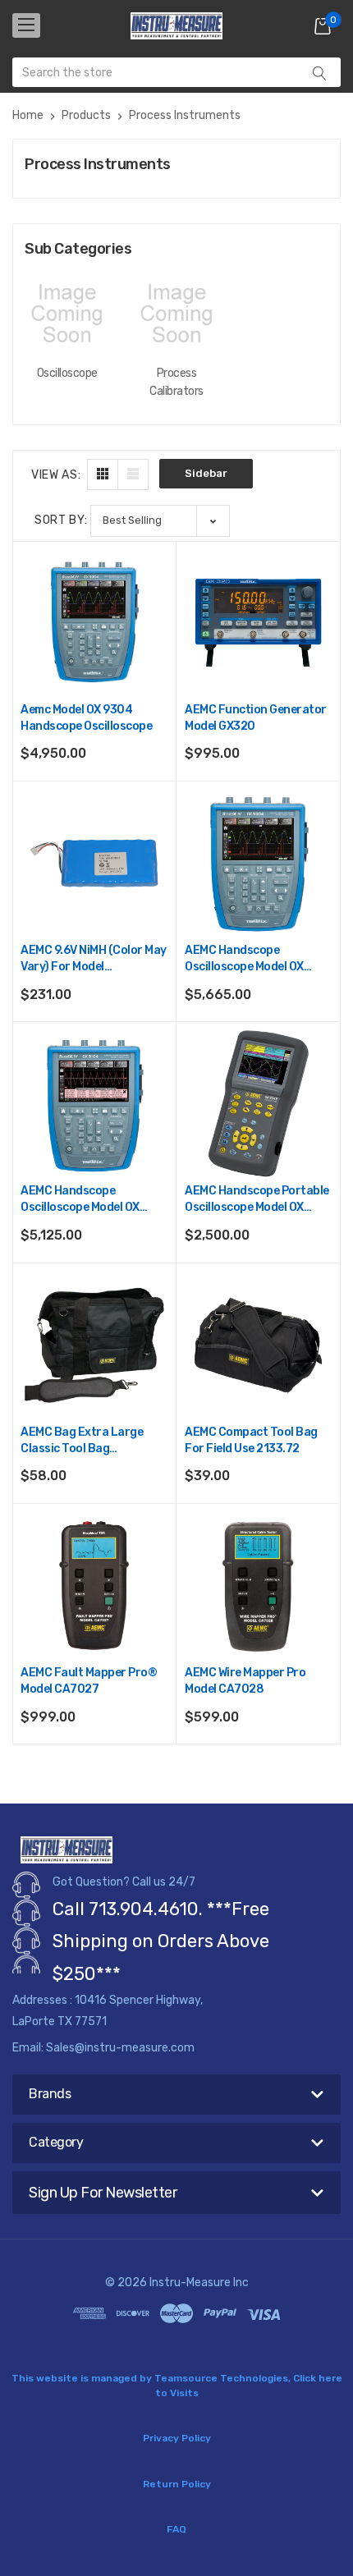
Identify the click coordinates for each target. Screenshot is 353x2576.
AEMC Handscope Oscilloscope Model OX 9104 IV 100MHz (80, 1200)
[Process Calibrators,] (176, 313)
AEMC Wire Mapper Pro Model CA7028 (245, 1681)
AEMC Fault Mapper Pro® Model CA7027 (89, 1681)
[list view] (133, 474)
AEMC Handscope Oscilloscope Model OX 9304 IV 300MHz (244, 959)
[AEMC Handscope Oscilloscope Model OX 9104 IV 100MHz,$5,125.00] (94, 1104)
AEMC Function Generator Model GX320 (256, 718)
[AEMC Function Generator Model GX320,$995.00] (258, 623)
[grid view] (103, 474)
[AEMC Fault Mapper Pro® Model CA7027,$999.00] (94, 1586)
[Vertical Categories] (26, 25)
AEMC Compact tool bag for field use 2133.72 (251, 1440)
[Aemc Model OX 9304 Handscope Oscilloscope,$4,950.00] (94, 623)
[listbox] (160, 521)
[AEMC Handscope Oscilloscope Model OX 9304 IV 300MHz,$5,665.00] (258, 863)
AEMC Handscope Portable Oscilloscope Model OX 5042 (257, 1200)
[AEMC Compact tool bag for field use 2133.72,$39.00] (258, 1345)
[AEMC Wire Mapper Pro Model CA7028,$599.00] (258, 1586)
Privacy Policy (177, 2438)
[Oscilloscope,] (67, 313)
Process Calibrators (176, 382)
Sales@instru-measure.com (120, 2048)
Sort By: (61, 520)
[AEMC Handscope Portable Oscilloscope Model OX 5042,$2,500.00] (258, 1104)
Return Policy (177, 2484)
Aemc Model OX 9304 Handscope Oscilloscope (86, 718)
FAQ (176, 2529)
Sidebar (206, 473)
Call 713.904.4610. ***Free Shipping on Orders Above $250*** (161, 1941)
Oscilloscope (67, 373)
